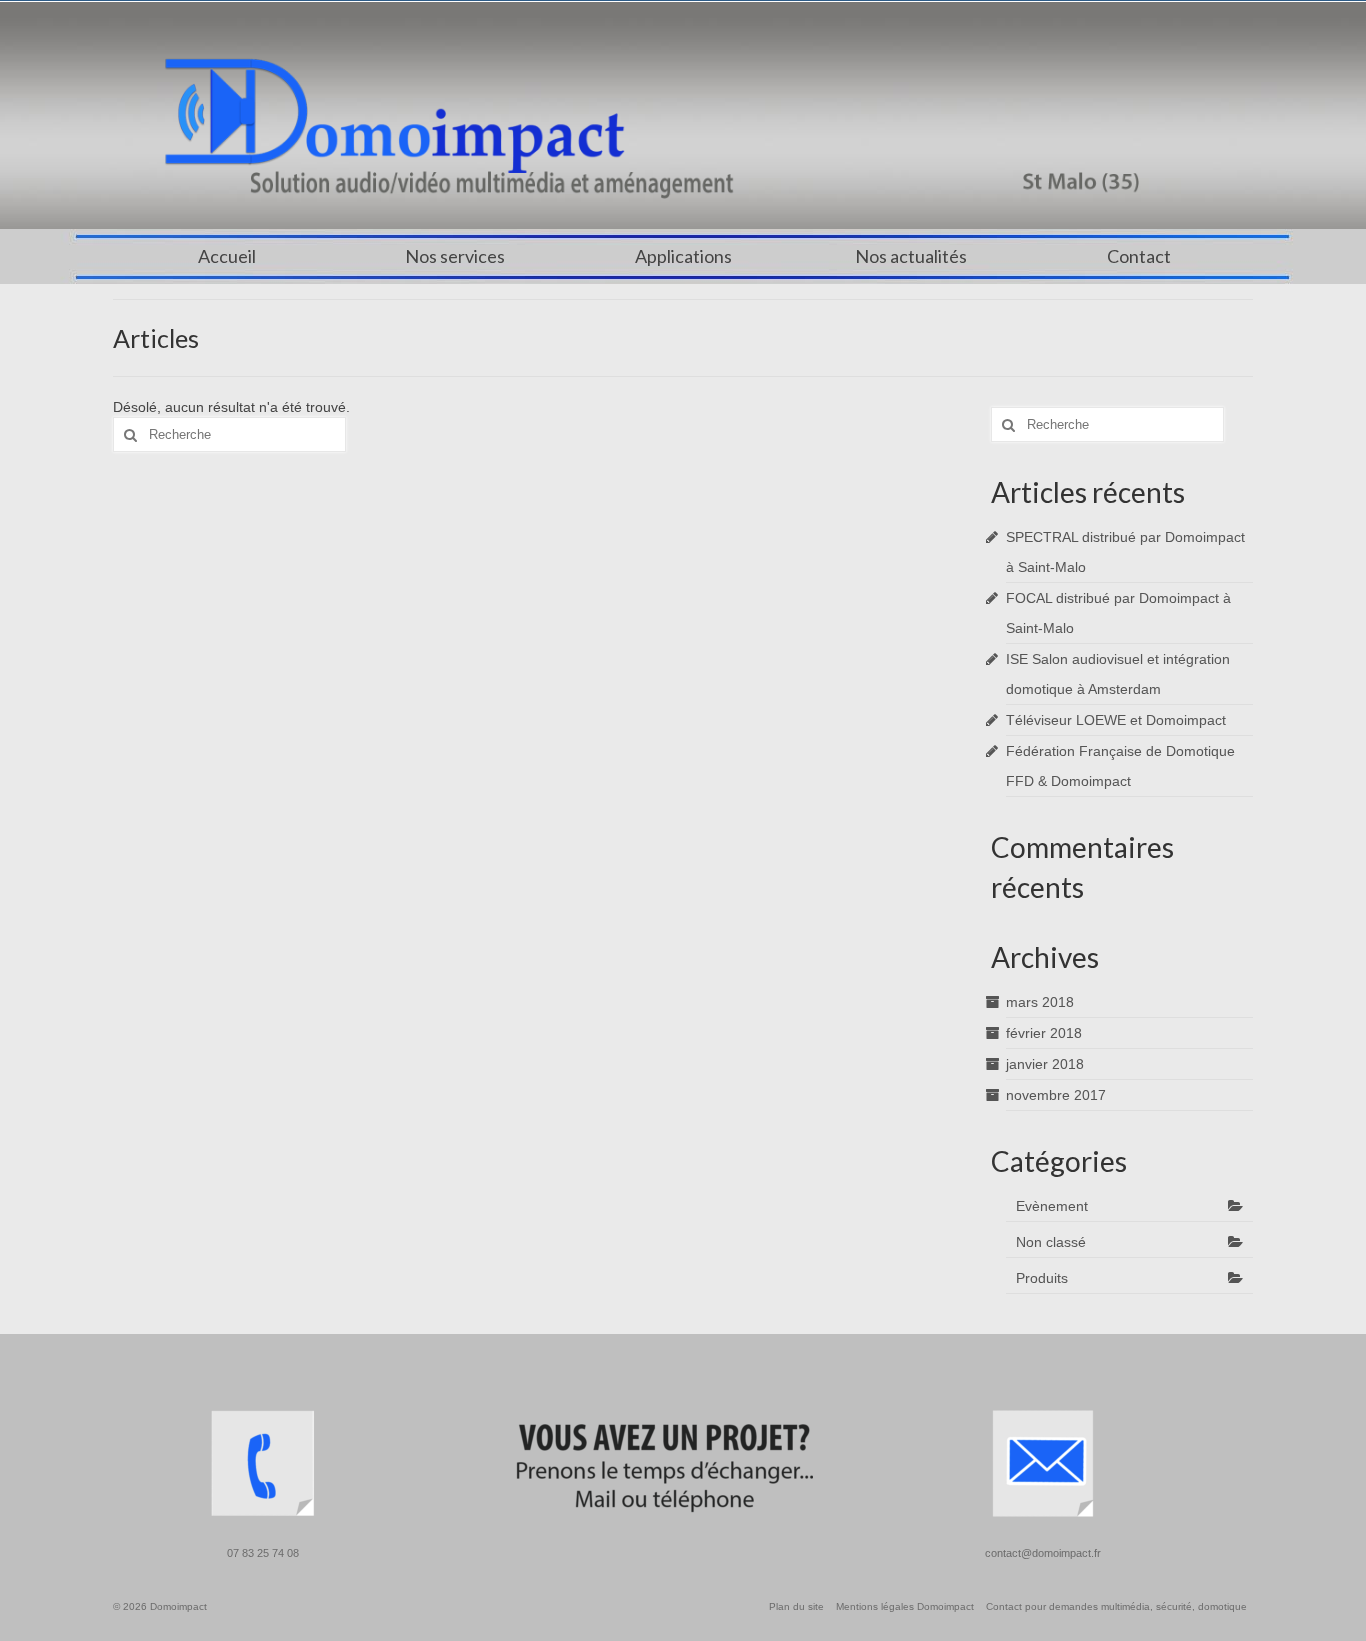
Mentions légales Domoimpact (905, 1606)
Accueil (227, 256)
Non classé (1051, 1242)
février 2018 (1044, 1033)
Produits (1042, 1278)
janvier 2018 (1045, 1064)
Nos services (455, 256)
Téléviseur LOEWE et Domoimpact (1116, 720)
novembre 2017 (1056, 1095)
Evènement (1052, 1206)
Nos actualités (911, 256)
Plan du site (796, 1606)
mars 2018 (1040, 1002)
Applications (683, 256)
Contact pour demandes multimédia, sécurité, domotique (1116, 1606)
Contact (1139, 256)
